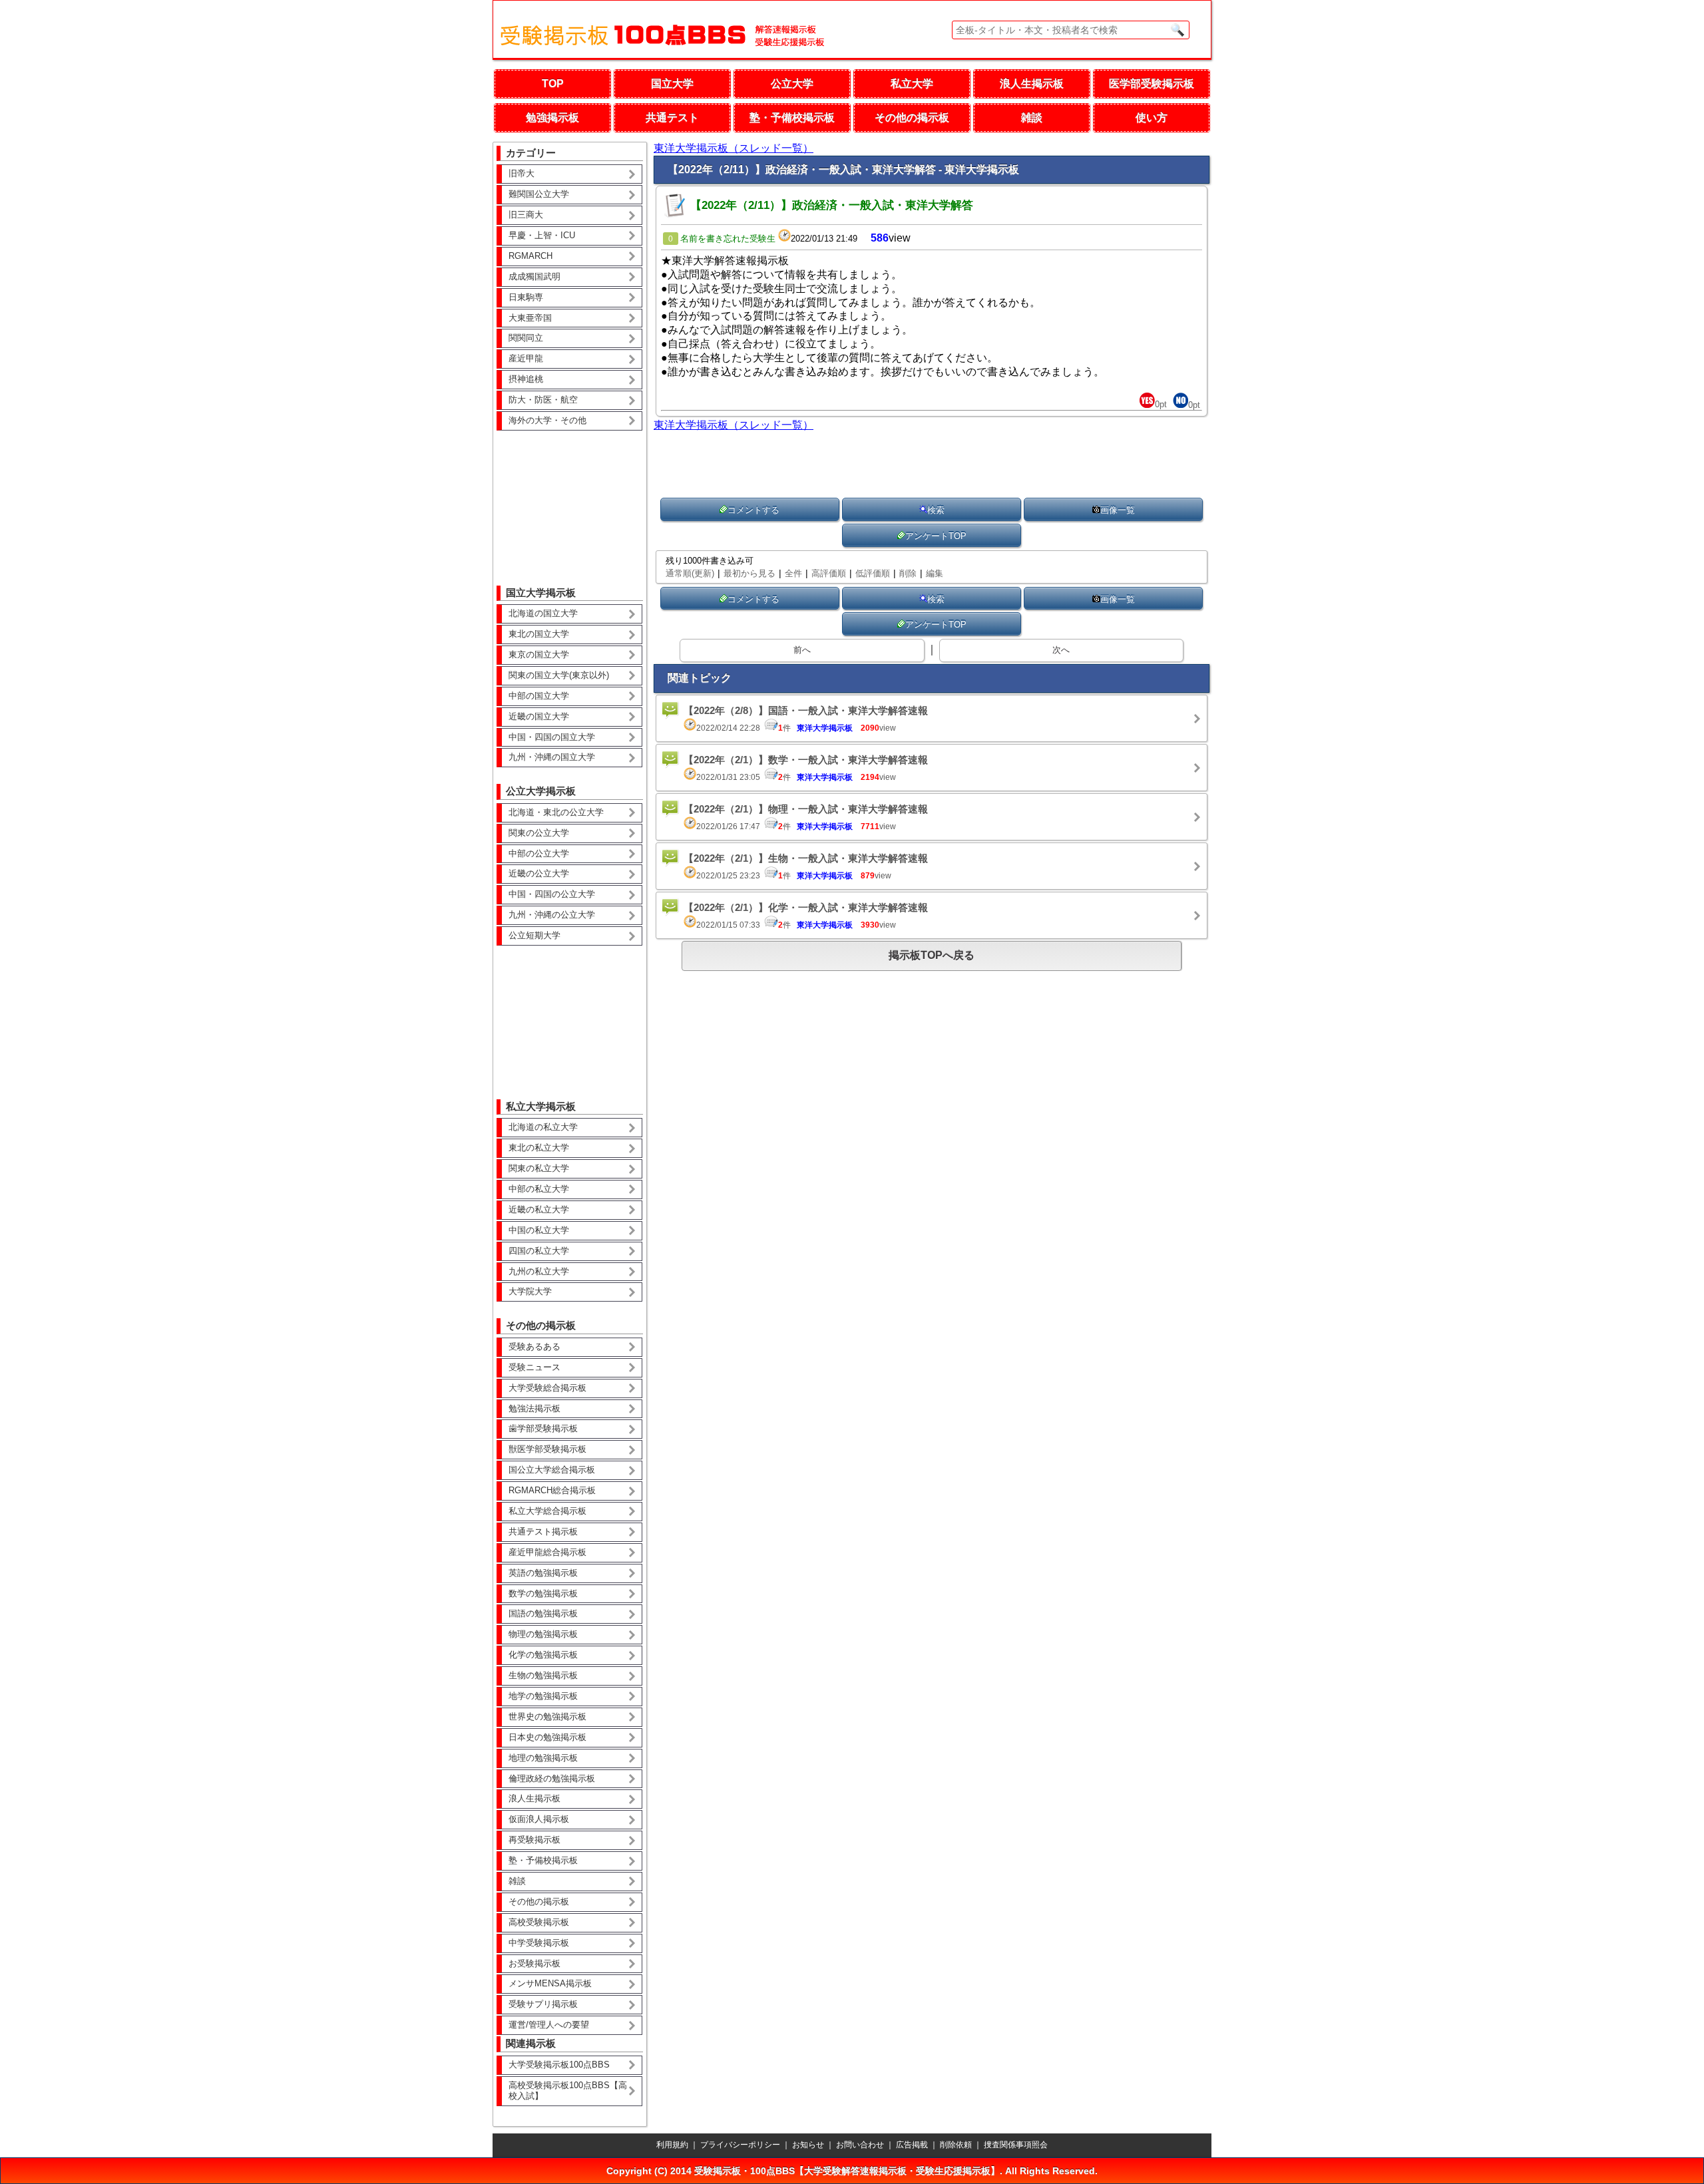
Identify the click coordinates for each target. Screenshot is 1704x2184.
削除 (908, 573)
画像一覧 (1118, 510)
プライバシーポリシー (740, 2145)
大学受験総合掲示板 (547, 1388)
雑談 (1032, 117)
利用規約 (672, 2145)
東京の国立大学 (539, 654)
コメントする (753, 510)
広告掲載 (912, 2145)
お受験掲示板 (534, 1963)
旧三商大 (526, 215)
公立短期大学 (534, 935)
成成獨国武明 (534, 276)
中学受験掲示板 (539, 1943)
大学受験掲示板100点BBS (559, 2065)
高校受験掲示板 (539, 1922)
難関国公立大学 (539, 194)
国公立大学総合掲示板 (552, 1470)
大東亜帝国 (530, 318)
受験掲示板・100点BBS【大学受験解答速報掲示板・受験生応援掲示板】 (847, 2171)
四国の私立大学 (539, 1251)
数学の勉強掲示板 (543, 1593)
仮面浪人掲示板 (539, 1819)
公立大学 (792, 84)
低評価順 (873, 573)
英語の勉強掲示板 (543, 1573)
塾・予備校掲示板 (792, 117)
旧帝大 (522, 173)
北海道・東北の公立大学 (556, 812)
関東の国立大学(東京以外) (559, 675)
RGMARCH (531, 256)
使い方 (1152, 117)
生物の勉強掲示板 (543, 1675)
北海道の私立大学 (543, 1127)
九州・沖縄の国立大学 (552, 757)
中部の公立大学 (539, 853)
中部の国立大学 (539, 696)
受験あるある (534, 1347)
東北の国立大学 (539, 634)
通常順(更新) (690, 573)
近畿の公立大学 (539, 873)
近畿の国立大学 (539, 716)
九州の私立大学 (539, 1271)
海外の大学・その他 (547, 420)
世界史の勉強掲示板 (547, 1717)
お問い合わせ (860, 2145)
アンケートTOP (936, 536)
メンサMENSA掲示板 (550, 1983)
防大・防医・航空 (543, 400)
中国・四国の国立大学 (552, 737)
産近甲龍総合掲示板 (547, 1552)
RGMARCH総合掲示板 (552, 1490)
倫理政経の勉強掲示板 (552, 1778)
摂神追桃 (526, 379)
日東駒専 (526, 297)
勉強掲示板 (552, 117)
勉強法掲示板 (534, 1408)
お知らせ (808, 2145)
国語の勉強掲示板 (543, 1613)
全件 (793, 573)
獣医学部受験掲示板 (547, 1449)
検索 (936, 510)
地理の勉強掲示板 (543, 1758)
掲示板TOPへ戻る (932, 955)
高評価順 (829, 573)
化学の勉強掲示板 (543, 1655)
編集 (935, 573)
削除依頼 (956, 2145)
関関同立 (526, 338)
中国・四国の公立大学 (552, 894)
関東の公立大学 (539, 833)
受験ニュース (534, 1367)
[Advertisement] (570, 498)
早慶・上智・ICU (542, 235)
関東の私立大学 (539, 1168)
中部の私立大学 (539, 1189)
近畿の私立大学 (539, 1209)
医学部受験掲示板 (1152, 84)
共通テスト (672, 117)
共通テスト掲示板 (543, 1532)
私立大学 (912, 84)
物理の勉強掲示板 (543, 1634)
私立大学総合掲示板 (547, 1511)
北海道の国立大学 (543, 613)
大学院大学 (530, 1291)
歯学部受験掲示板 (543, 1428)
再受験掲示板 (534, 1840)
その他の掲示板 (912, 117)
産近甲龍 (526, 358)
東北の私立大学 (539, 1148)
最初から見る (749, 573)
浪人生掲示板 (1032, 84)
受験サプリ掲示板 (543, 2004)
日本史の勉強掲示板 (547, 1737)
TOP (553, 84)
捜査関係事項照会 (1016, 2145)
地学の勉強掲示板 (543, 1696)
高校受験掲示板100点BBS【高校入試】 (568, 2091)
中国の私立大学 (539, 1230)
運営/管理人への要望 (549, 2025)
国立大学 (672, 84)
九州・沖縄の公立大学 (552, 915)
